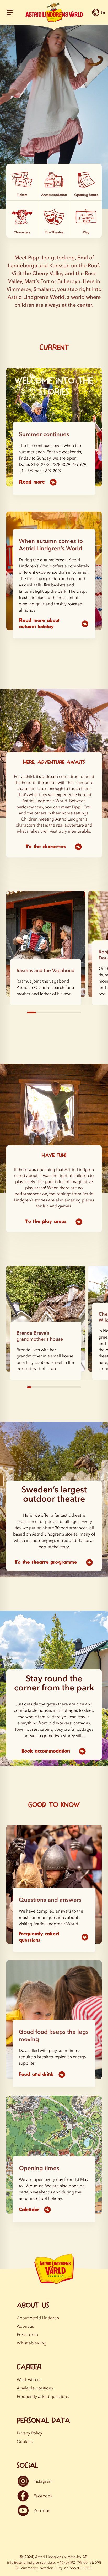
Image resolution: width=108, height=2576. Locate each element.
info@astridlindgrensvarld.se (31, 2562)
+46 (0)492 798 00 (72, 2562)
